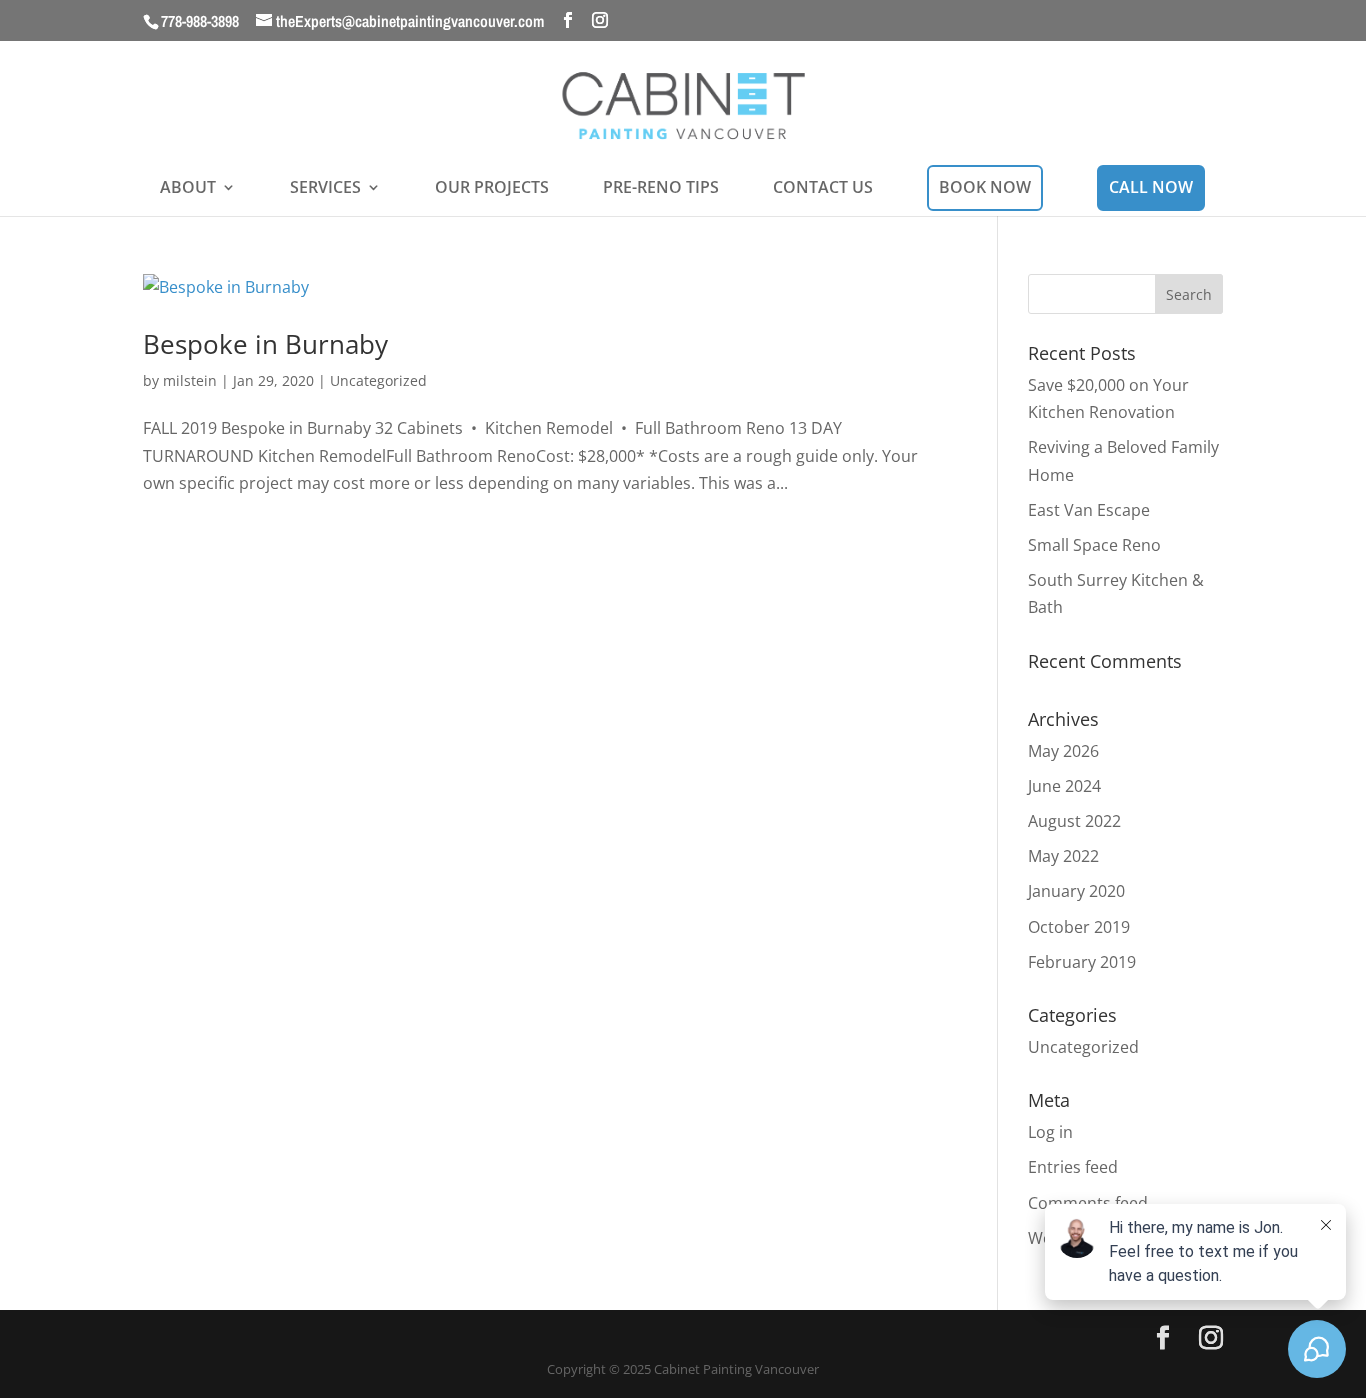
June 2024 (1064, 786)
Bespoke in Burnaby (265, 344)
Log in (1050, 1132)
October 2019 (1079, 927)
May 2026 (1063, 751)
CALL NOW (1151, 187)
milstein (190, 380)
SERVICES (325, 189)
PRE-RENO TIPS (661, 189)
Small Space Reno (1094, 545)
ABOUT (188, 189)
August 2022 (1074, 821)
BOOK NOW (985, 187)
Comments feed (1088, 1203)
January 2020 (1076, 891)
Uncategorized (378, 380)
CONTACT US (823, 189)
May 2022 (1063, 856)
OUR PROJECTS (492, 189)
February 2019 (1082, 962)
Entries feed (1073, 1167)
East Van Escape (1089, 510)
